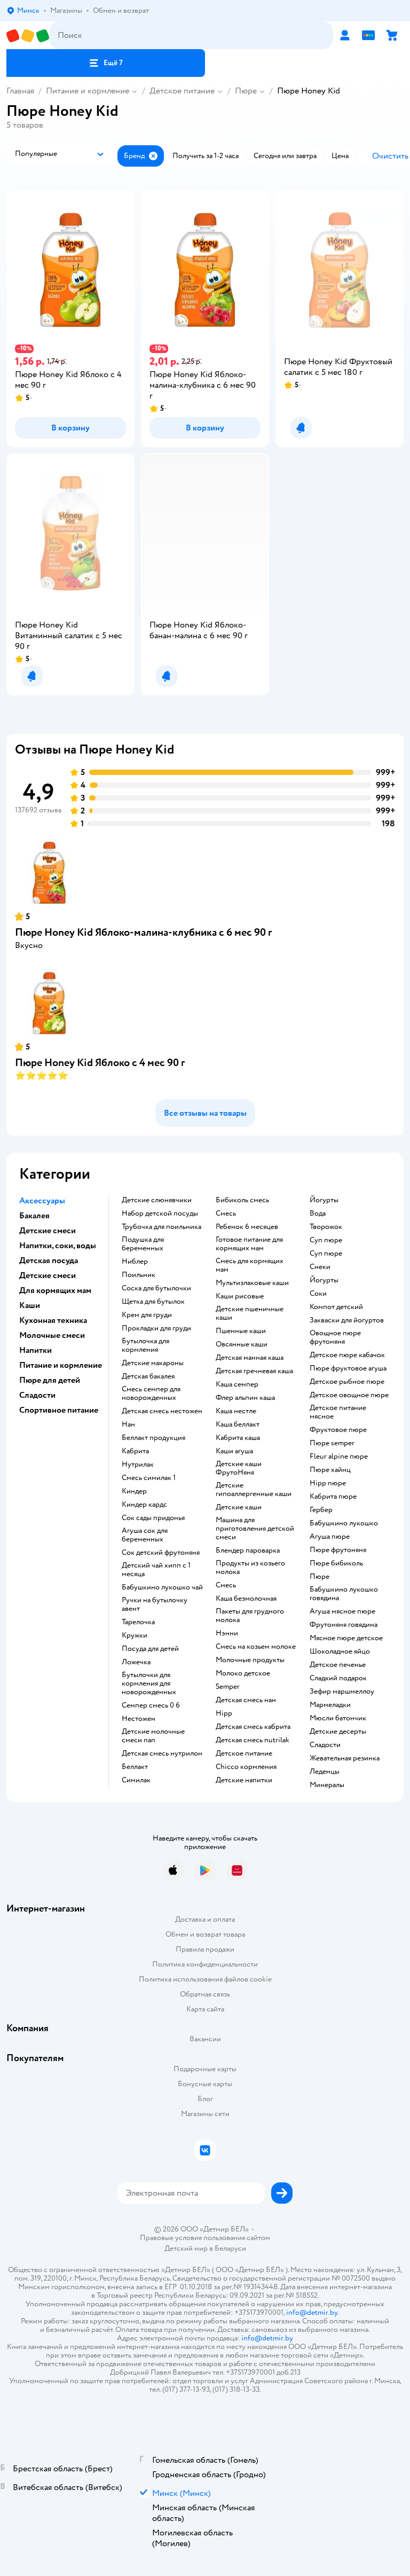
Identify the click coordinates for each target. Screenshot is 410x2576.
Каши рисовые (240, 1296)
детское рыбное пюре (347, 1382)
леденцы (325, 1772)
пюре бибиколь (336, 1563)
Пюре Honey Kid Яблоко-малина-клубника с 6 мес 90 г (143, 932)
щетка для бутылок (153, 1302)
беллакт (135, 1767)
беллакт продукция (153, 1438)
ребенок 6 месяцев (247, 1227)
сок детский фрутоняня (161, 1553)
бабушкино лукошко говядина (344, 1594)
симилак (136, 1780)
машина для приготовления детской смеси (255, 1529)
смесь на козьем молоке (256, 1647)
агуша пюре (330, 1537)
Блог (205, 2099)
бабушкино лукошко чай (162, 1587)
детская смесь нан (246, 1700)
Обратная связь (205, 1994)
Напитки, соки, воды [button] (58, 1246)
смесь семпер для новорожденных (151, 1393)
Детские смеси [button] (48, 1231)
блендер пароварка (248, 1551)
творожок (326, 1227)
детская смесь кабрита (253, 1727)
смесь (226, 1213)
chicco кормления (246, 1767)
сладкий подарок (338, 1678)
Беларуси (230, 2248)
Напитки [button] (36, 1350)
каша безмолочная (246, 1599)
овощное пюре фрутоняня (335, 1337)
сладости (325, 1745)
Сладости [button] (37, 1395)
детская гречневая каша (254, 1371)
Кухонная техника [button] (53, 1320)
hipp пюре (328, 1483)
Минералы (327, 1785)
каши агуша (234, 1451)
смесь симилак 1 (149, 1478)
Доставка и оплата (205, 1919)
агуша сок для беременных (145, 1535)
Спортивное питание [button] (59, 1410)
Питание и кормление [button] (61, 1365)
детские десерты (338, 1732)
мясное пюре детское (346, 1638)
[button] (106, 63)
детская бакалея (148, 1376)
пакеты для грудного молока (250, 1616)
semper (228, 1687)
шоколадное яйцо (340, 1651)
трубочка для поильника (161, 1227)
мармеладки (330, 1705)
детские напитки (244, 1780)
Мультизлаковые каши (252, 1283)
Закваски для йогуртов (347, 1320)
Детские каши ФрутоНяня (239, 1468)
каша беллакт (238, 1424)
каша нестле (236, 1411)
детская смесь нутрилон (162, 1753)
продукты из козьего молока (250, 1568)
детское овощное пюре (349, 1395)
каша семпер (237, 1384)
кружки (135, 1635)
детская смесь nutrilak (253, 1740)
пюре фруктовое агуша (348, 1368)
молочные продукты (250, 1660)
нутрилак (138, 1465)
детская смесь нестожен (162, 1411)
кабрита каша (238, 1438)
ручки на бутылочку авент (155, 1604)
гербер (321, 1510)
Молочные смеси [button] (52, 1335)
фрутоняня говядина (344, 1625)
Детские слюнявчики (157, 1200)
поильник (139, 1275)
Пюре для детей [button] (50, 1380)
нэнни (227, 1633)
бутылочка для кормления (145, 1345)
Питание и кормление (88, 91)
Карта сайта (205, 2009)
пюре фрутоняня (338, 1550)
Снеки (320, 1267)
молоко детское (243, 1673)
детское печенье (338, 1665)
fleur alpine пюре (339, 1457)
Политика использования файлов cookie (205, 1979)
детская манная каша (250, 1358)
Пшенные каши (241, 1331)
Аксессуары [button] (42, 1201)
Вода (318, 1213)
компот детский (336, 1307)
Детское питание (182, 91)
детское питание (244, 1753)
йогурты (324, 1200)
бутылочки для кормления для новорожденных (149, 1684)
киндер (134, 1491)
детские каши (239, 1507)
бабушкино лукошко (344, 1523)
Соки (318, 1294)
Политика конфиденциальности (205, 1964)
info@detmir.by (312, 2312)
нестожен (139, 1719)
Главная (20, 91)
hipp (224, 1713)
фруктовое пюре (338, 1430)
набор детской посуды (160, 1213)
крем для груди (147, 1315)
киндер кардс (144, 1505)
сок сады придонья (153, 1518)
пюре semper (332, 1443)
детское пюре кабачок (347, 1355)
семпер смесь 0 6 (151, 1705)
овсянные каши (242, 1344)
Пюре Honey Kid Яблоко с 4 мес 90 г (100, 1063)
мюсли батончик (338, 1718)
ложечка (136, 1662)
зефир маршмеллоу (342, 1692)
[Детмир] (28, 36)
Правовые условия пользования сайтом (205, 2238)
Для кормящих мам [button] (55, 1290)
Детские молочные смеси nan (153, 1736)
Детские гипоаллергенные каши (254, 1490)
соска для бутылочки (156, 1288)
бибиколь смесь (242, 1200)
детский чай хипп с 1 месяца (156, 1570)
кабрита (135, 1451)
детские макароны (153, 1363)
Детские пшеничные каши (250, 1313)
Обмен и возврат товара (205, 1934)
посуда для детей (150, 1649)
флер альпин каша (245, 1398)
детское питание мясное (338, 1412)
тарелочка (138, 1622)
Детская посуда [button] (49, 1260)
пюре (320, 1577)
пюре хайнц (330, 1470)
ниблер (135, 1262)
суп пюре (326, 1240)
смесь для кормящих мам (250, 1265)
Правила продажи (205, 1949)
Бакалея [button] (34, 1216)
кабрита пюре (333, 1497)
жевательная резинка (345, 1758)
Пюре (246, 91)
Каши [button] (30, 1305)
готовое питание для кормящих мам (249, 1244)
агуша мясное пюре (342, 1611)
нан (128, 1424)
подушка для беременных (143, 1244)
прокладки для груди (156, 1328)
